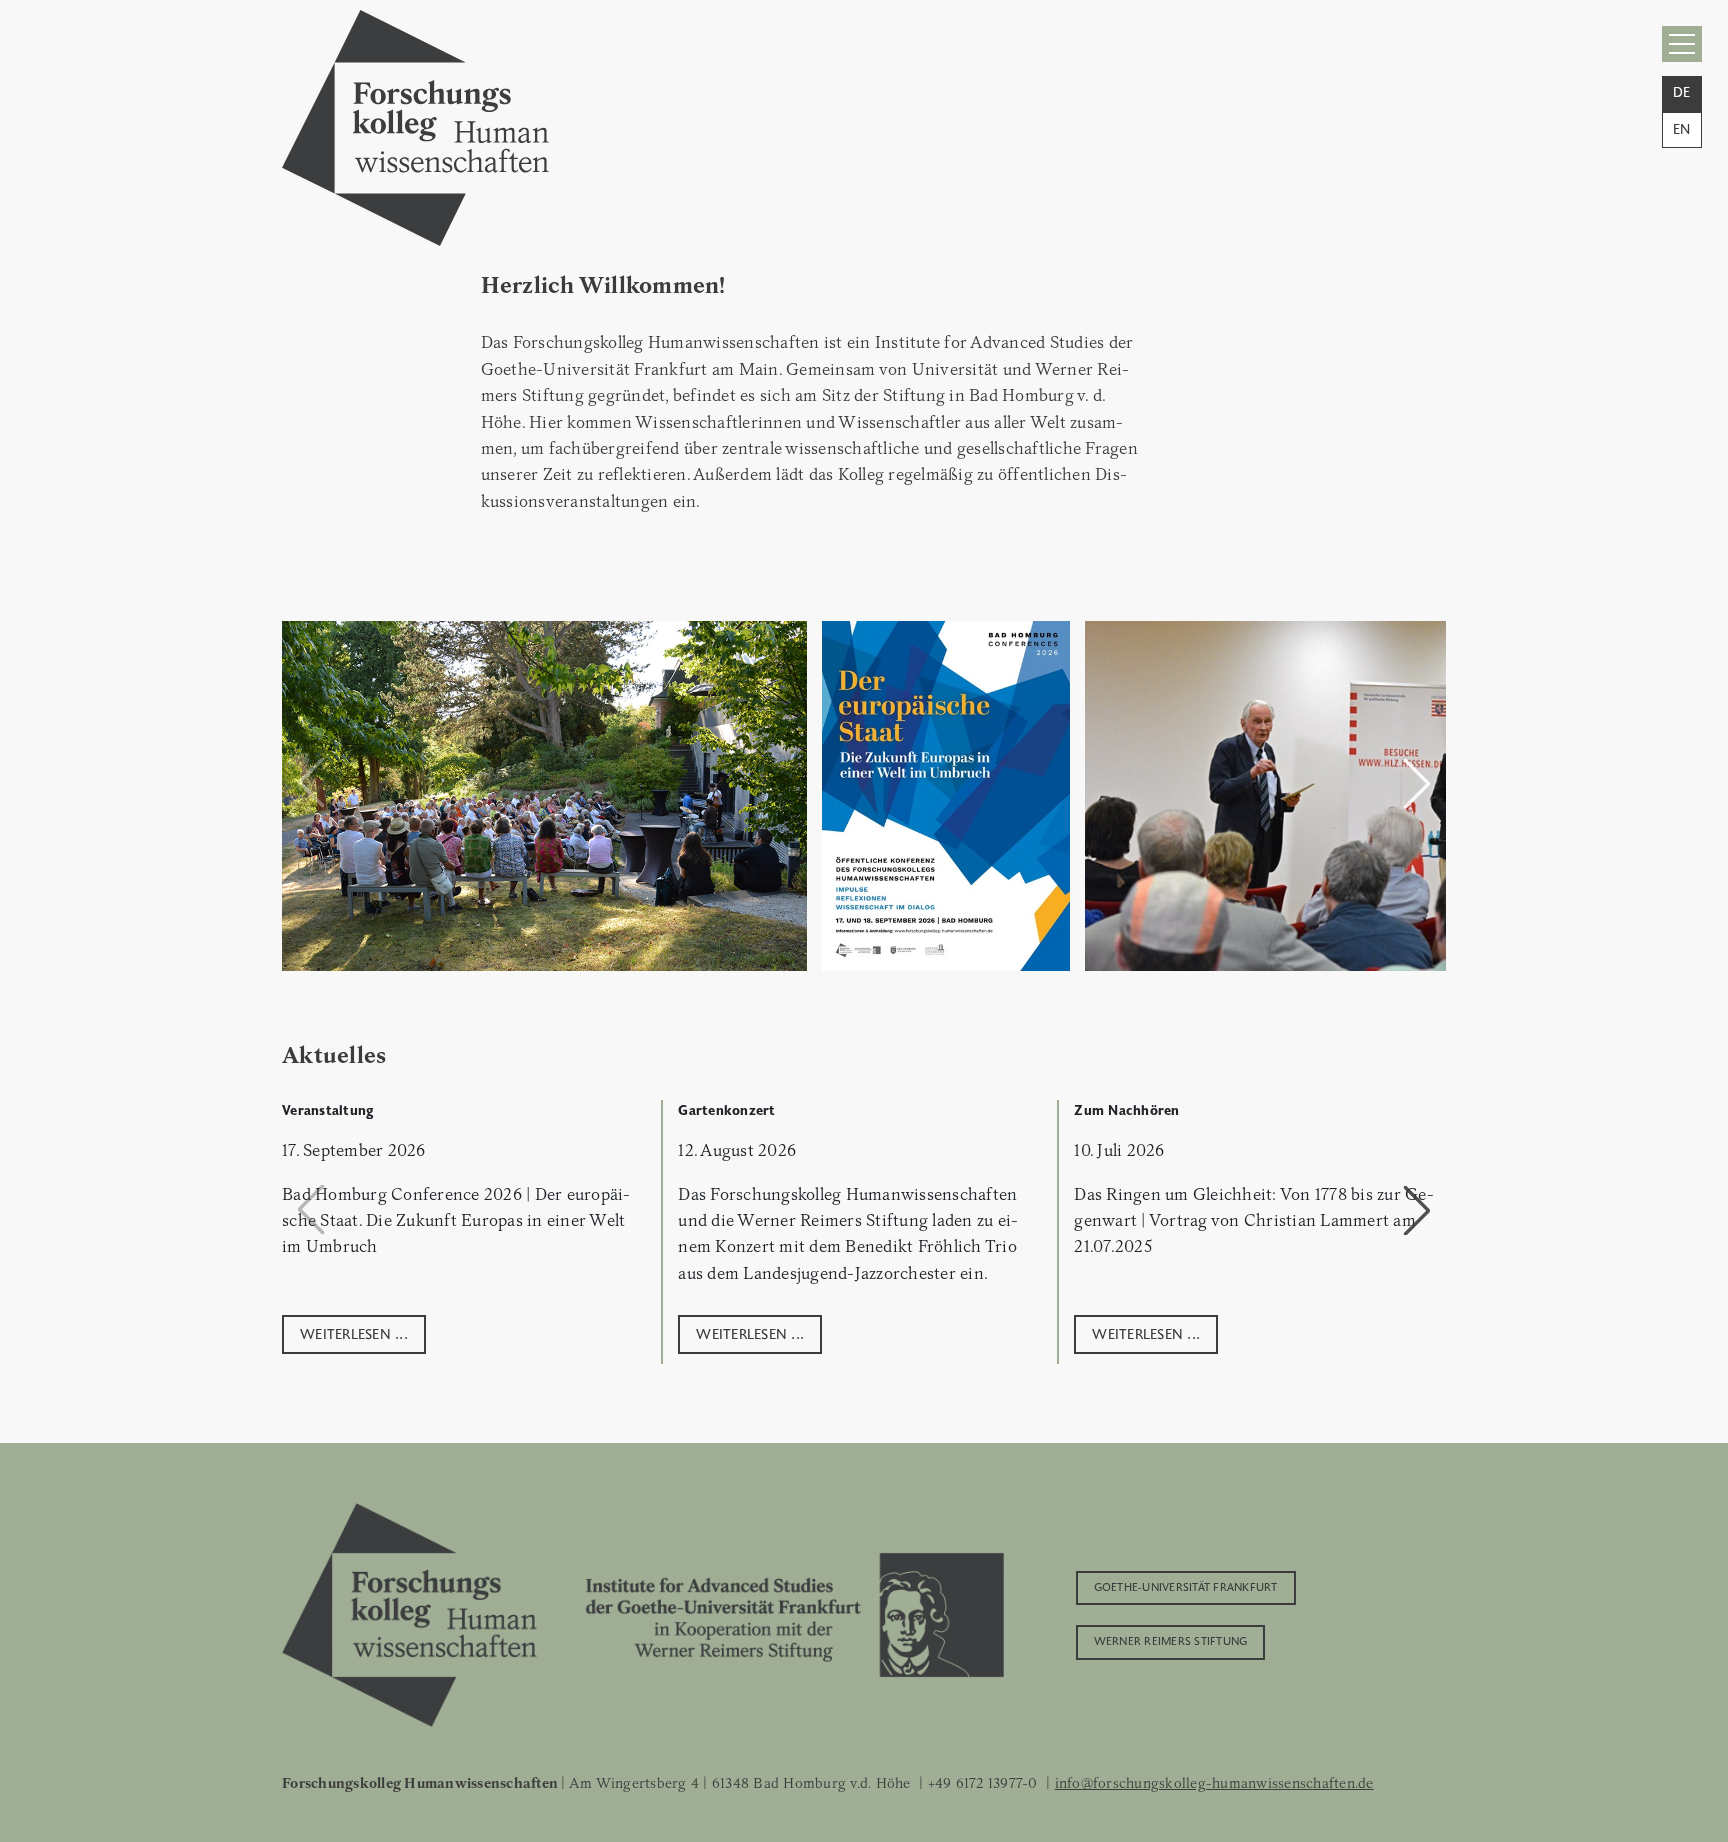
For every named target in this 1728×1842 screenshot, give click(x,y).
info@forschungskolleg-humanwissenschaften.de (1214, 1783)
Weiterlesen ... (354, 1332)
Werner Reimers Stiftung (1171, 1640)
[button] (1417, 783)
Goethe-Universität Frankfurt (1186, 1586)
